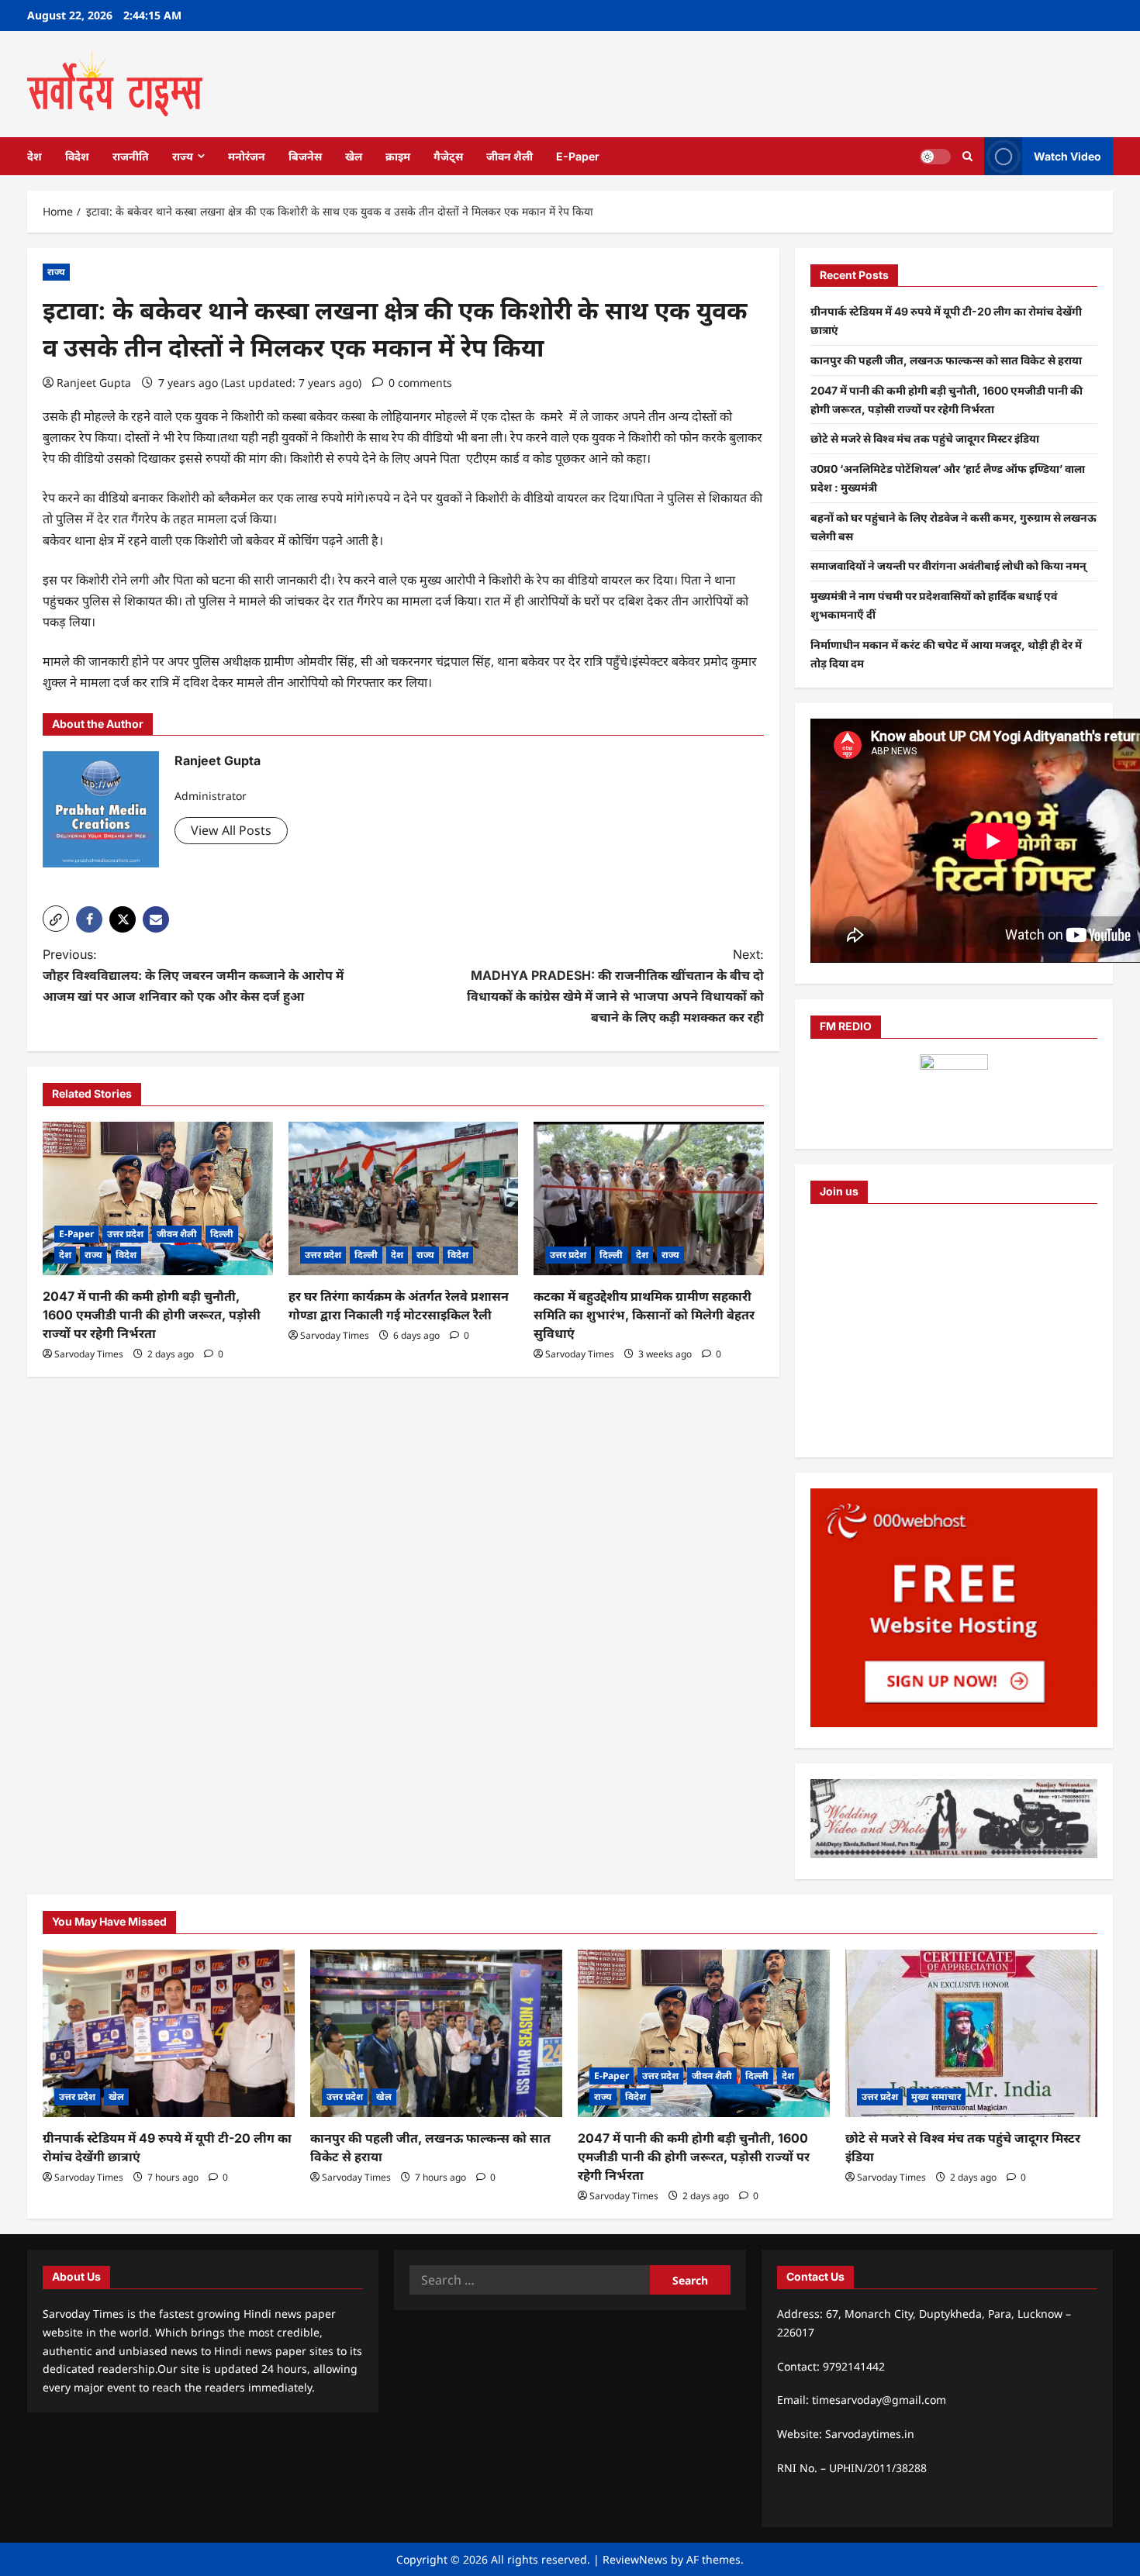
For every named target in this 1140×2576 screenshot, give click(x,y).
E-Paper (578, 156)
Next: (615, 986)
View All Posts (231, 830)
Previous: (193, 975)
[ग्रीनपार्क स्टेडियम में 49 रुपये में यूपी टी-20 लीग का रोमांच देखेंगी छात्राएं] (169, 2034)
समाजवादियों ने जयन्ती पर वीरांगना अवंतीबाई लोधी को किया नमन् (948, 566)
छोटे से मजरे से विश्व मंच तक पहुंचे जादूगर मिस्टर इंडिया (925, 438)
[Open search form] (967, 156)
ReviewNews (635, 2559)
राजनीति (131, 156)
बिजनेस (305, 156)
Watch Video (1067, 155)
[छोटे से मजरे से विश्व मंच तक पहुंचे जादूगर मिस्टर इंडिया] (971, 2034)
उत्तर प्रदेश (125, 1234)
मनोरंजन (247, 156)
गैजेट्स (448, 156)
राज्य (183, 156)
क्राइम (398, 156)
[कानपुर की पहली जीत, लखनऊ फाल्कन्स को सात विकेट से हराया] (436, 2034)
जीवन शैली (510, 156)
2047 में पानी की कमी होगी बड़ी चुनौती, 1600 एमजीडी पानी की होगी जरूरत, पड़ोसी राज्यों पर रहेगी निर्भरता (152, 1315)
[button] (56, 919)
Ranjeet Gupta (94, 383)
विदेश (77, 156)
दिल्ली (222, 1234)
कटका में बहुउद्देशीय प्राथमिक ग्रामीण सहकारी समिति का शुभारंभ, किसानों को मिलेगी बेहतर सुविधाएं (644, 1315)
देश (35, 156)
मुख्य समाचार (936, 2097)
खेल (354, 156)
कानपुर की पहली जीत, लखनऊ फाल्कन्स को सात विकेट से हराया (946, 360)
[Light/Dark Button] (935, 156)
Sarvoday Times (89, 1354)
